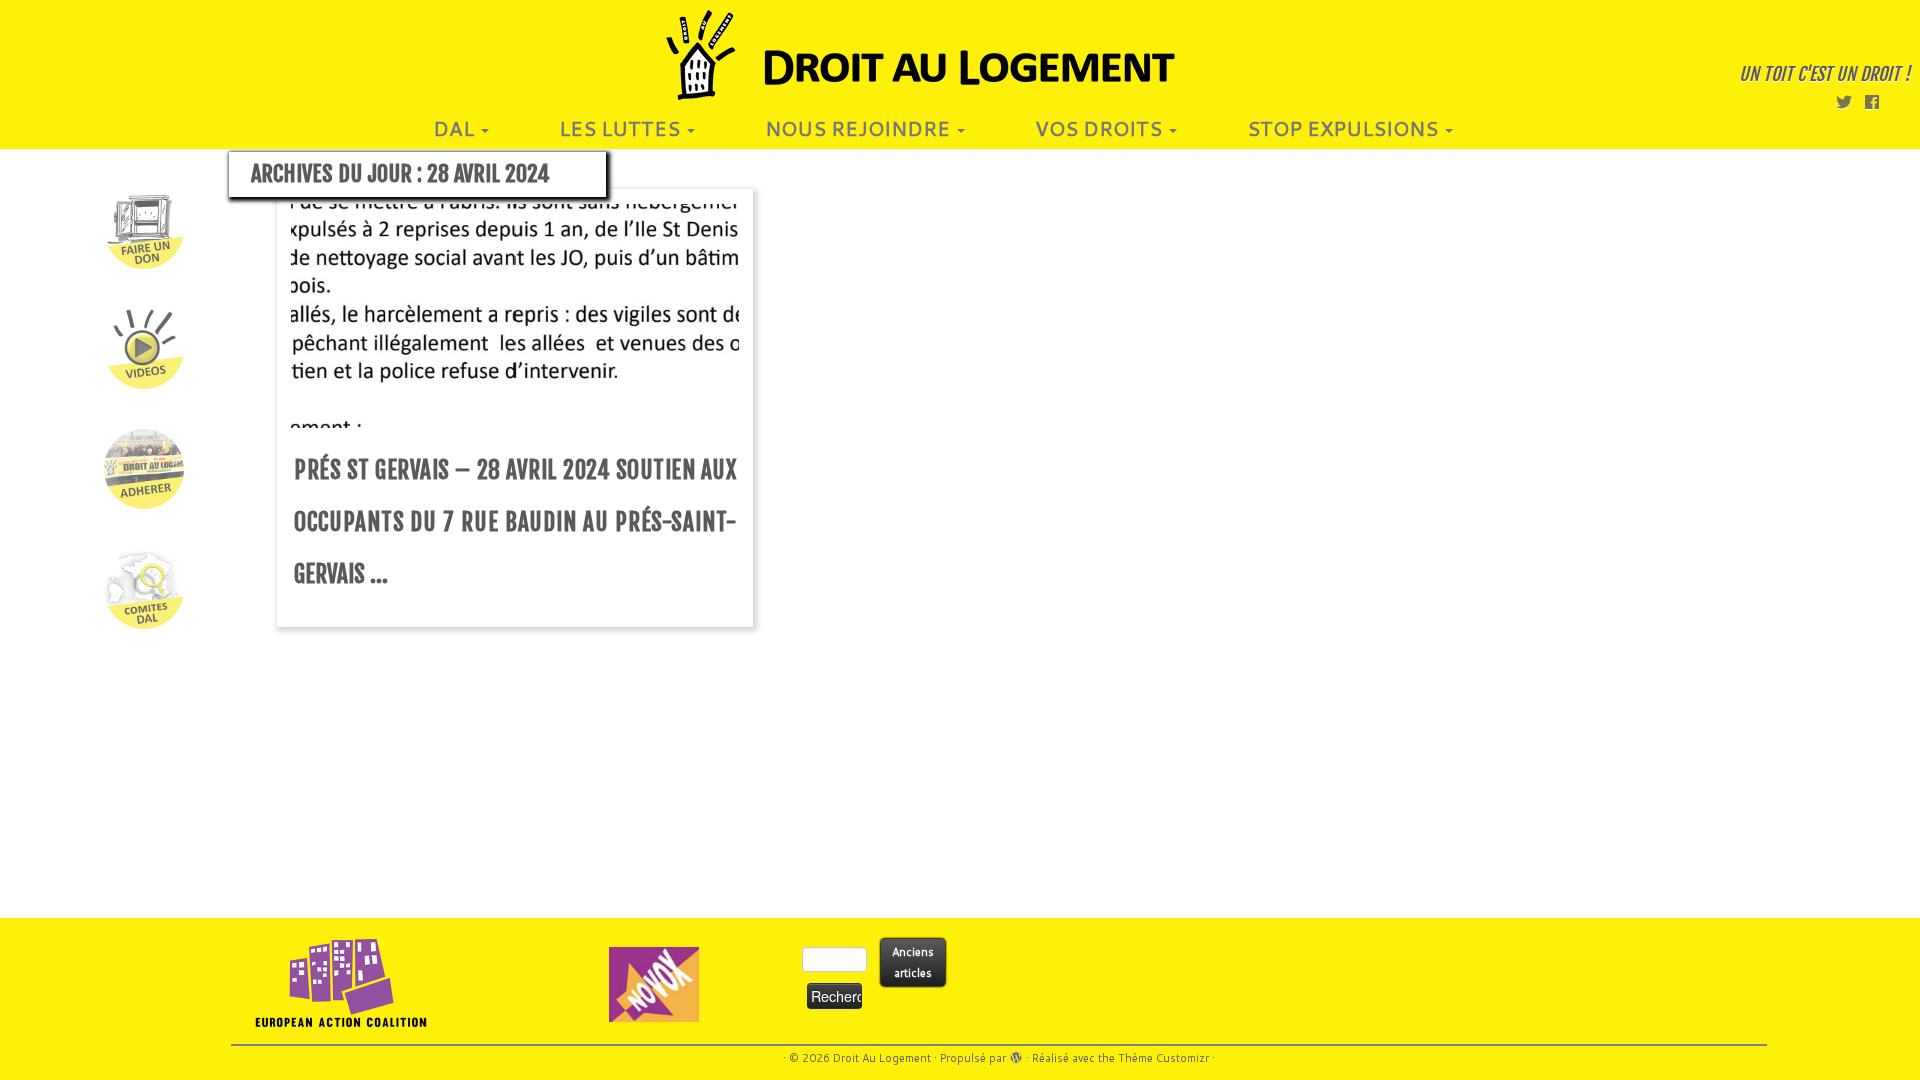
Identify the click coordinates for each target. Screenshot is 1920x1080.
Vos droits (1101, 128)
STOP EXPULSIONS (1345, 128)
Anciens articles (913, 962)
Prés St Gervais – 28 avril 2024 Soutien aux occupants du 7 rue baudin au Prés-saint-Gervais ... (515, 522)
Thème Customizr (1163, 1058)
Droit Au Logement (882, 1058)
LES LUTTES (622, 128)
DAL (456, 128)
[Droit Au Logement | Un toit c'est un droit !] (960, 55)
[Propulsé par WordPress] (1016, 1054)
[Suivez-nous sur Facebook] (1878, 101)
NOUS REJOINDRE (860, 128)
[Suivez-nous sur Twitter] (1850, 101)
